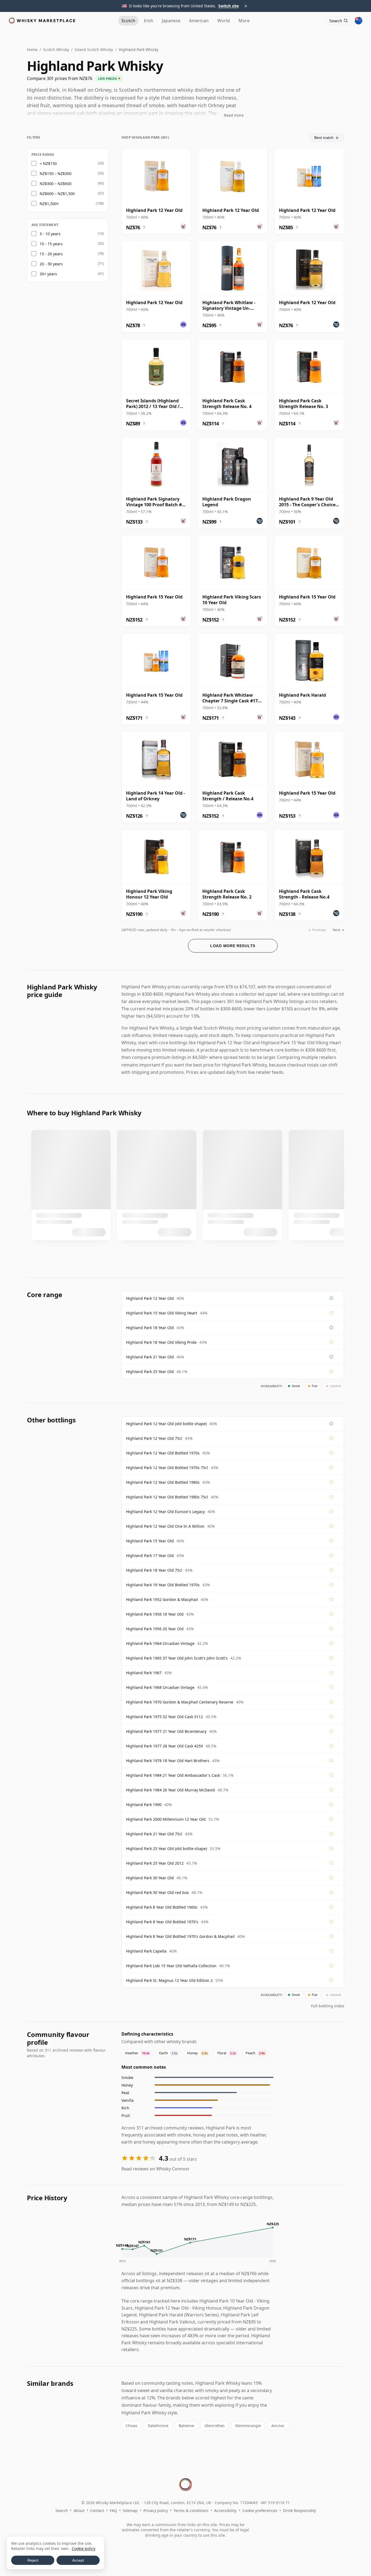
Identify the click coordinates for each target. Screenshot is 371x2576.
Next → (338, 930)
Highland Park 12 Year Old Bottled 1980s (163, 1482)
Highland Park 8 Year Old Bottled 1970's (162, 1922)
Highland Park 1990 (144, 1805)
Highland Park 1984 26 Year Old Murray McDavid (170, 1790)
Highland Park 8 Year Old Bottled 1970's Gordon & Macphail (180, 1936)
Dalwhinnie (158, 2426)
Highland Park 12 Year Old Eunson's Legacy (165, 1512)
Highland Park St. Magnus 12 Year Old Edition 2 (169, 1980)
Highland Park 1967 (144, 1673)
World (224, 21)
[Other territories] (359, 21)
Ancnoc (278, 2426)
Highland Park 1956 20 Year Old (155, 1629)
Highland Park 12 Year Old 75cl (154, 1438)
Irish (149, 21)
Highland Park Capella (146, 1951)
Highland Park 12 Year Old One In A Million (165, 1526)
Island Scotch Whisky (94, 50)
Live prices (107, 79)
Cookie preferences (260, 2510)
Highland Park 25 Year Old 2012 (155, 1863)
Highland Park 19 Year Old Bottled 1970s (163, 1585)
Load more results (233, 946)
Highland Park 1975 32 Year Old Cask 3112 (164, 1717)
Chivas (131, 2426)
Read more (234, 115)
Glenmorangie (248, 2426)
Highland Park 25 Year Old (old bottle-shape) (166, 1849)
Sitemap (130, 2510)
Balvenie (186, 2426)
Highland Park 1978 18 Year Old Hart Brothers (168, 1761)
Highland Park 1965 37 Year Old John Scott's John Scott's (177, 1658)
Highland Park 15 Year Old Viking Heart (162, 1313)
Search (62, 2510)
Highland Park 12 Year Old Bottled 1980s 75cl (167, 1497)
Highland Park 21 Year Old (150, 1357)
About (79, 2510)
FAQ (113, 2510)
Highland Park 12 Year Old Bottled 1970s (163, 1453)
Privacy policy (156, 2510)
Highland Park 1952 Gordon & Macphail (162, 1599)
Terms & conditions (191, 2510)
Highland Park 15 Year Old (150, 1541)
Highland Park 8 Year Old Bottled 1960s (162, 1907)
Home (32, 50)
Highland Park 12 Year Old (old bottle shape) (166, 1424)
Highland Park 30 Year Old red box (157, 1892)
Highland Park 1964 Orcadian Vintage (160, 1643)
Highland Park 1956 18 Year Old (155, 1614)
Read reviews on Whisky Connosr (155, 2169)
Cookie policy (84, 2548)
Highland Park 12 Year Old (150, 1298)
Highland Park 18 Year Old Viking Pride (161, 1342)
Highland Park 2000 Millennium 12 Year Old (166, 1819)
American (199, 21)
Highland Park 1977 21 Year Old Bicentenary (166, 1731)
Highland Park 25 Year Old (150, 1372)
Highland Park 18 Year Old (150, 1328)
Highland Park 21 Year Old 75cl (154, 1834)
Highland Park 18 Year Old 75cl (154, 1570)
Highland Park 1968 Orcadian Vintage (160, 1687)
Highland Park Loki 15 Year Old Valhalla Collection (171, 1966)
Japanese (171, 21)
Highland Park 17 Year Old (150, 1556)
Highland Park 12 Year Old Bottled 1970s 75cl (167, 1468)
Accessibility (225, 2510)
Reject (33, 2560)
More (244, 21)
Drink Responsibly (299, 2510)
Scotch (128, 21)
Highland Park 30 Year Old (150, 1878)
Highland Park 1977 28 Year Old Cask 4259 (164, 1746)
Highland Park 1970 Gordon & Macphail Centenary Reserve (180, 1702)
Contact (97, 2510)
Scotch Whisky (56, 50)
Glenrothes (215, 2426)
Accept (78, 2560)
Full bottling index (328, 2006)
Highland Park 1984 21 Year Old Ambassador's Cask (173, 1775)
